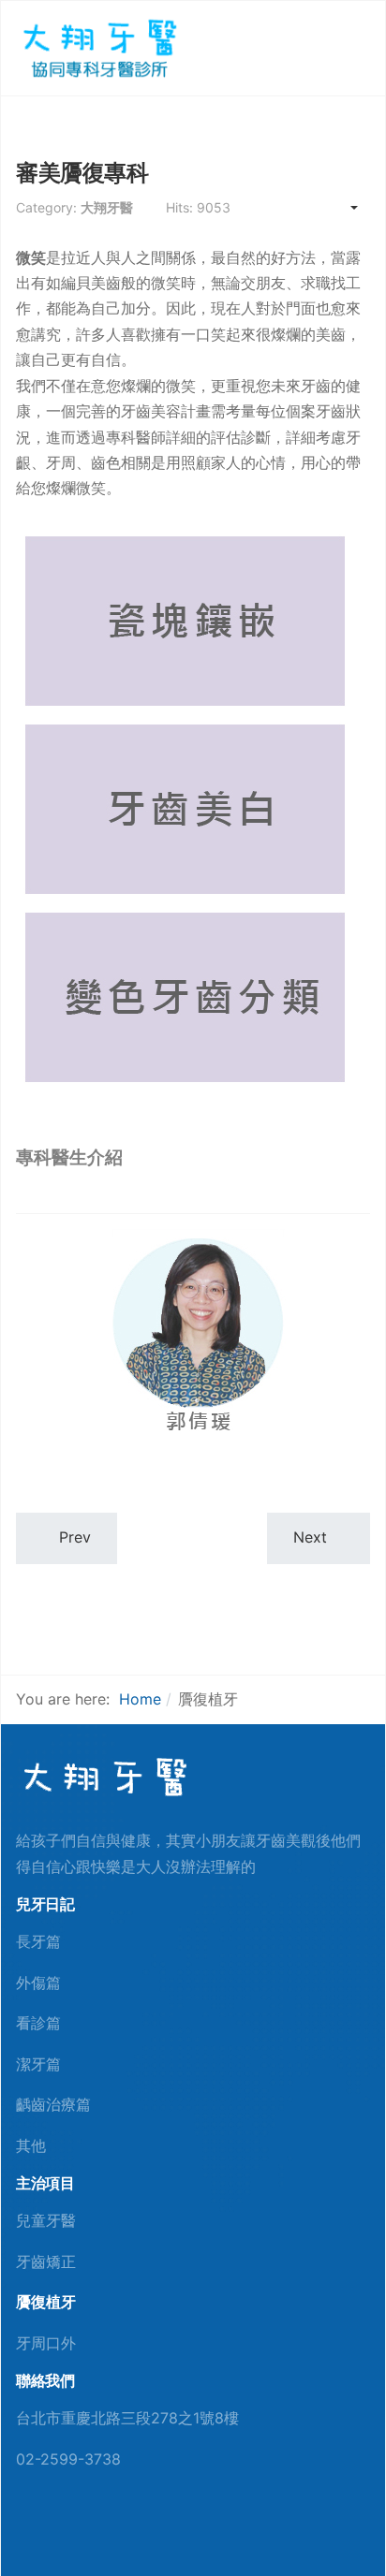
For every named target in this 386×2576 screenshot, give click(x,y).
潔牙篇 (38, 2064)
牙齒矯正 (46, 2261)
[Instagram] (113, 2531)
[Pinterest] (52, 2531)
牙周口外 (46, 2343)
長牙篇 (38, 1941)
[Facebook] (22, 2531)
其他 (31, 2145)
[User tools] (345, 208)
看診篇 (38, 2023)
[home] (103, 1777)
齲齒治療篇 (53, 2104)
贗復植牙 (46, 2302)
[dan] (98, 47)
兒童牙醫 (46, 2220)
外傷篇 (38, 1983)
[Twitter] (83, 2531)
